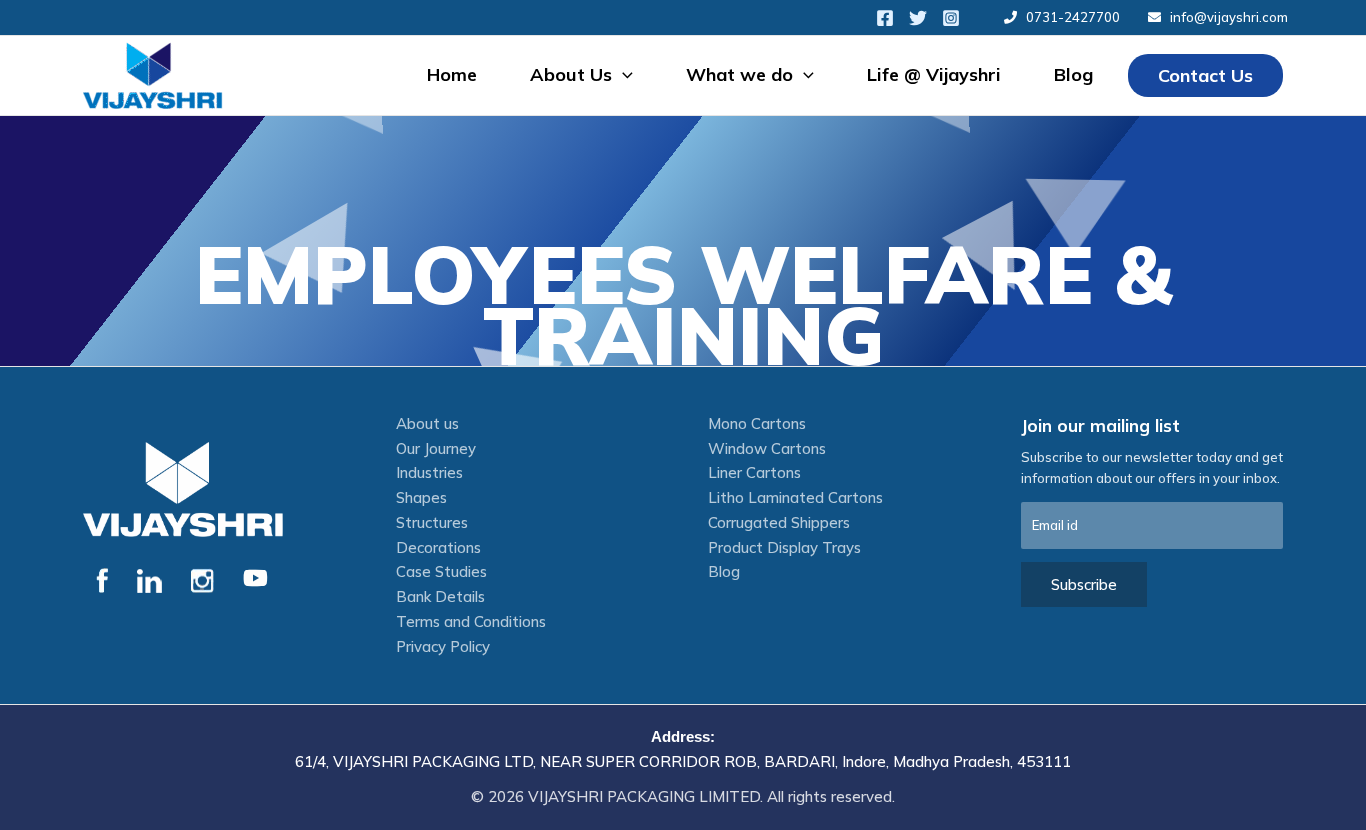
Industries (429, 472)
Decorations (438, 547)
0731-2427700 (1073, 17)
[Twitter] (918, 18)
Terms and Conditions (471, 621)
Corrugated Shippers (779, 522)
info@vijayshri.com (1229, 17)
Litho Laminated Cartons (795, 497)
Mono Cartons (757, 423)
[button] (622, 75)
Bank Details (440, 596)
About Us (571, 74)
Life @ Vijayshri (934, 74)
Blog (1073, 74)
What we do (739, 74)
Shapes (421, 497)
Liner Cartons (754, 472)
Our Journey (436, 448)
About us (427, 423)
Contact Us (1205, 75)
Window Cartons (767, 448)
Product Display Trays (784, 547)
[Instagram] (951, 18)
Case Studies (441, 571)
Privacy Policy (443, 646)
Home (452, 74)
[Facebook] (885, 18)
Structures (432, 522)
